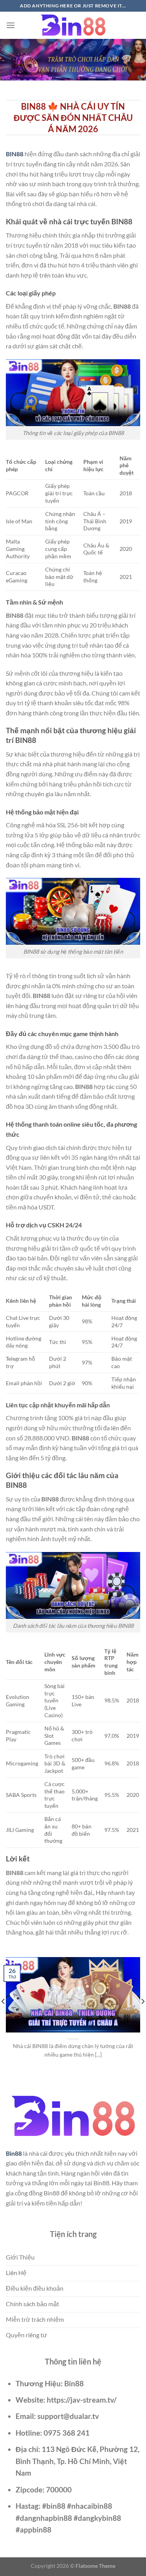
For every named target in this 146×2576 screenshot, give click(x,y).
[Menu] (11, 25)
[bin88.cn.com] (73, 25)
